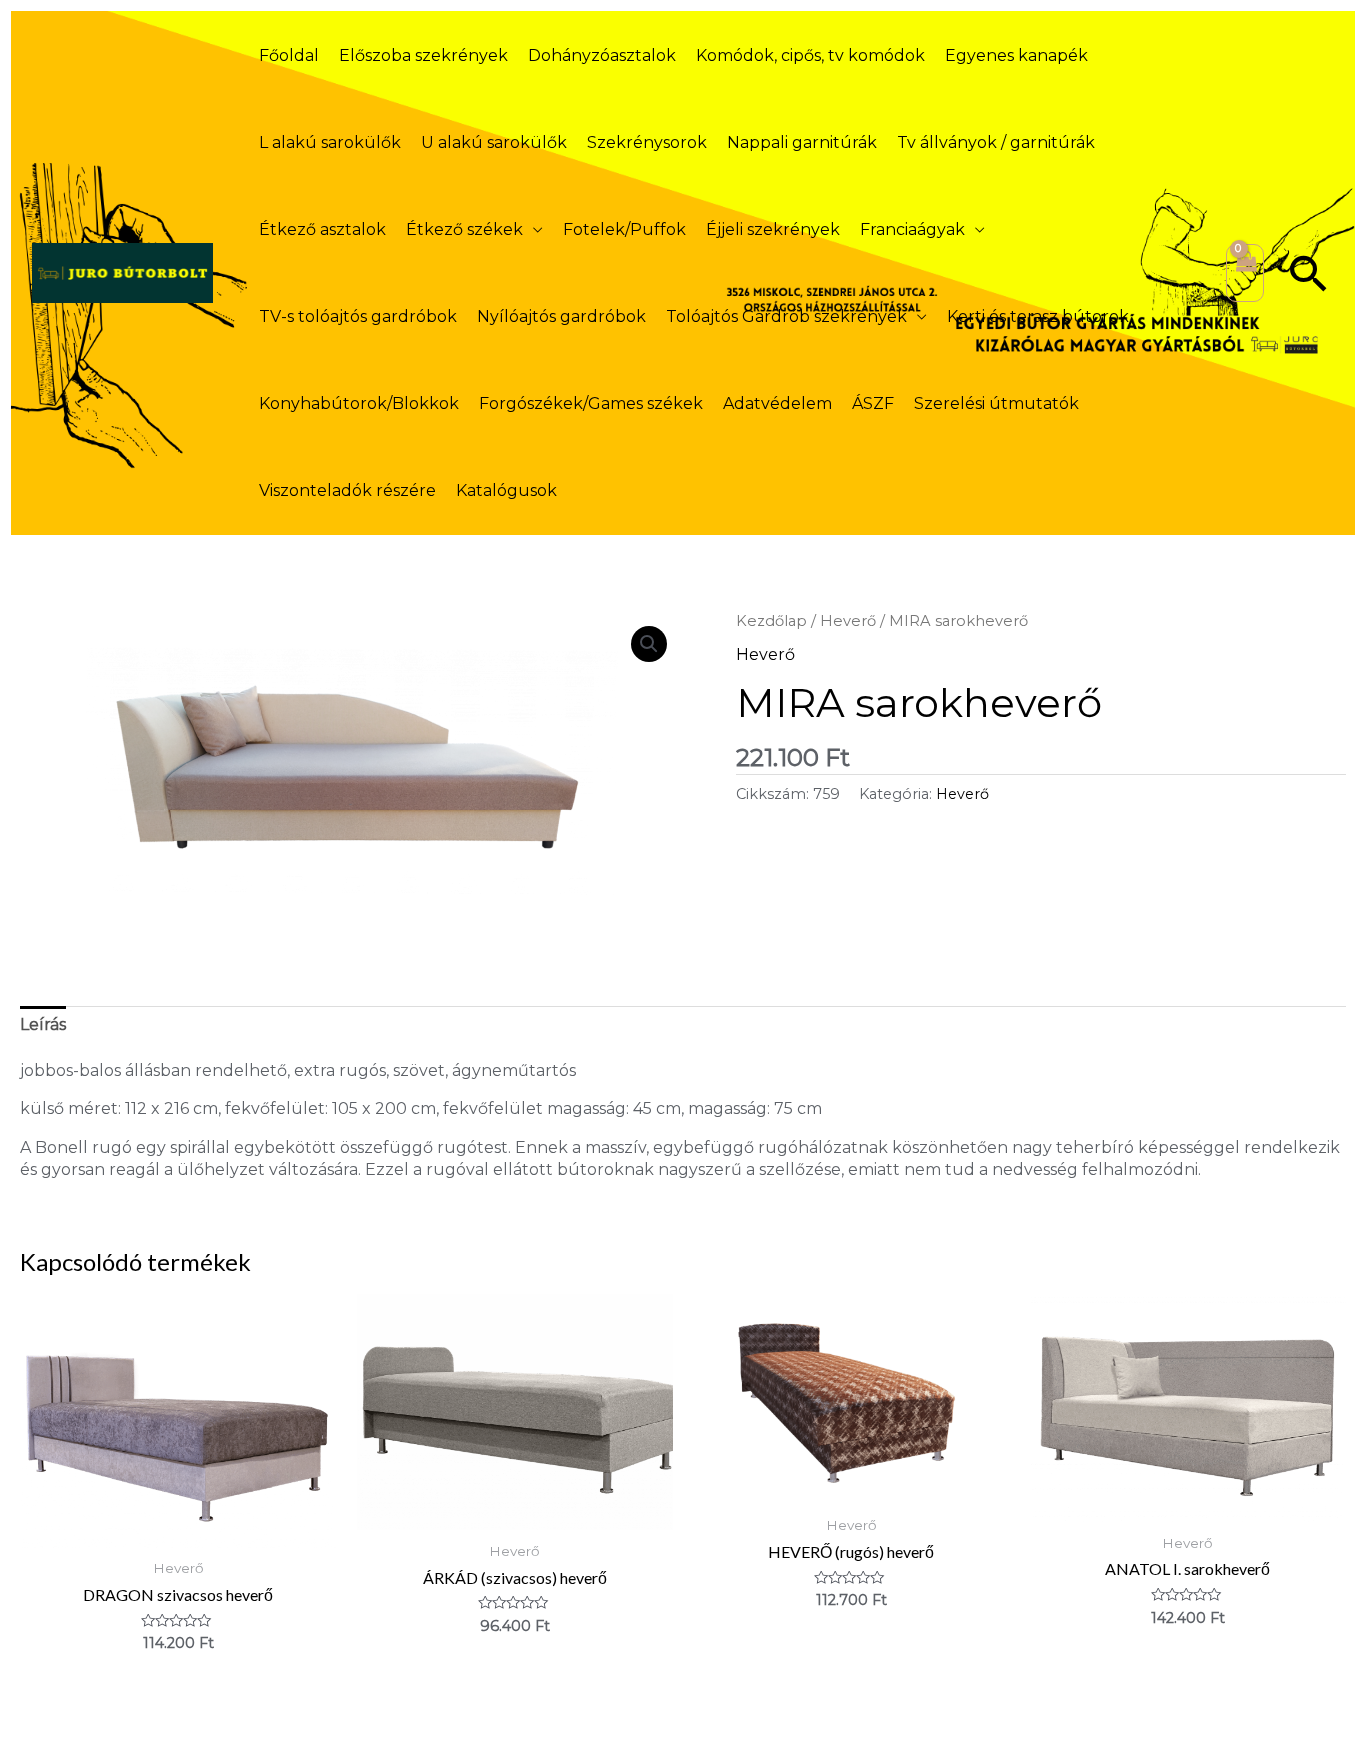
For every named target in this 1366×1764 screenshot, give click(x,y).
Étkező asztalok (322, 229)
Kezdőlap (771, 621)
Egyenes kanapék (1016, 55)
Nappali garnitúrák (802, 142)
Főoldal (289, 55)
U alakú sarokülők (494, 142)
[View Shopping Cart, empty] (1245, 273)
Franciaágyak (912, 229)
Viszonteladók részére (347, 490)
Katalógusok (506, 490)
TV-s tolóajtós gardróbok (358, 316)
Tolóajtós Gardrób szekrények (786, 316)
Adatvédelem (777, 403)
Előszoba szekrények (423, 55)
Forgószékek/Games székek (591, 403)
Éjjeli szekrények (773, 229)
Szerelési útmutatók (996, 403)
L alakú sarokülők (330, 142)
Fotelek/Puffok (624, 229)
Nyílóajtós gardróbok (561, 316)
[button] (1309, 273)
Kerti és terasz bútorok (1038, 316)
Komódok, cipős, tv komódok (810, 55)
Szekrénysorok (647, 142)
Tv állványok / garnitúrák (996, 142)
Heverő (848, 621)
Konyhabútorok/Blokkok (359, 403)
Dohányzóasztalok (602, 55)
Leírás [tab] (43, 1024)
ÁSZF (873, 403)
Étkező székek (464, 229)
